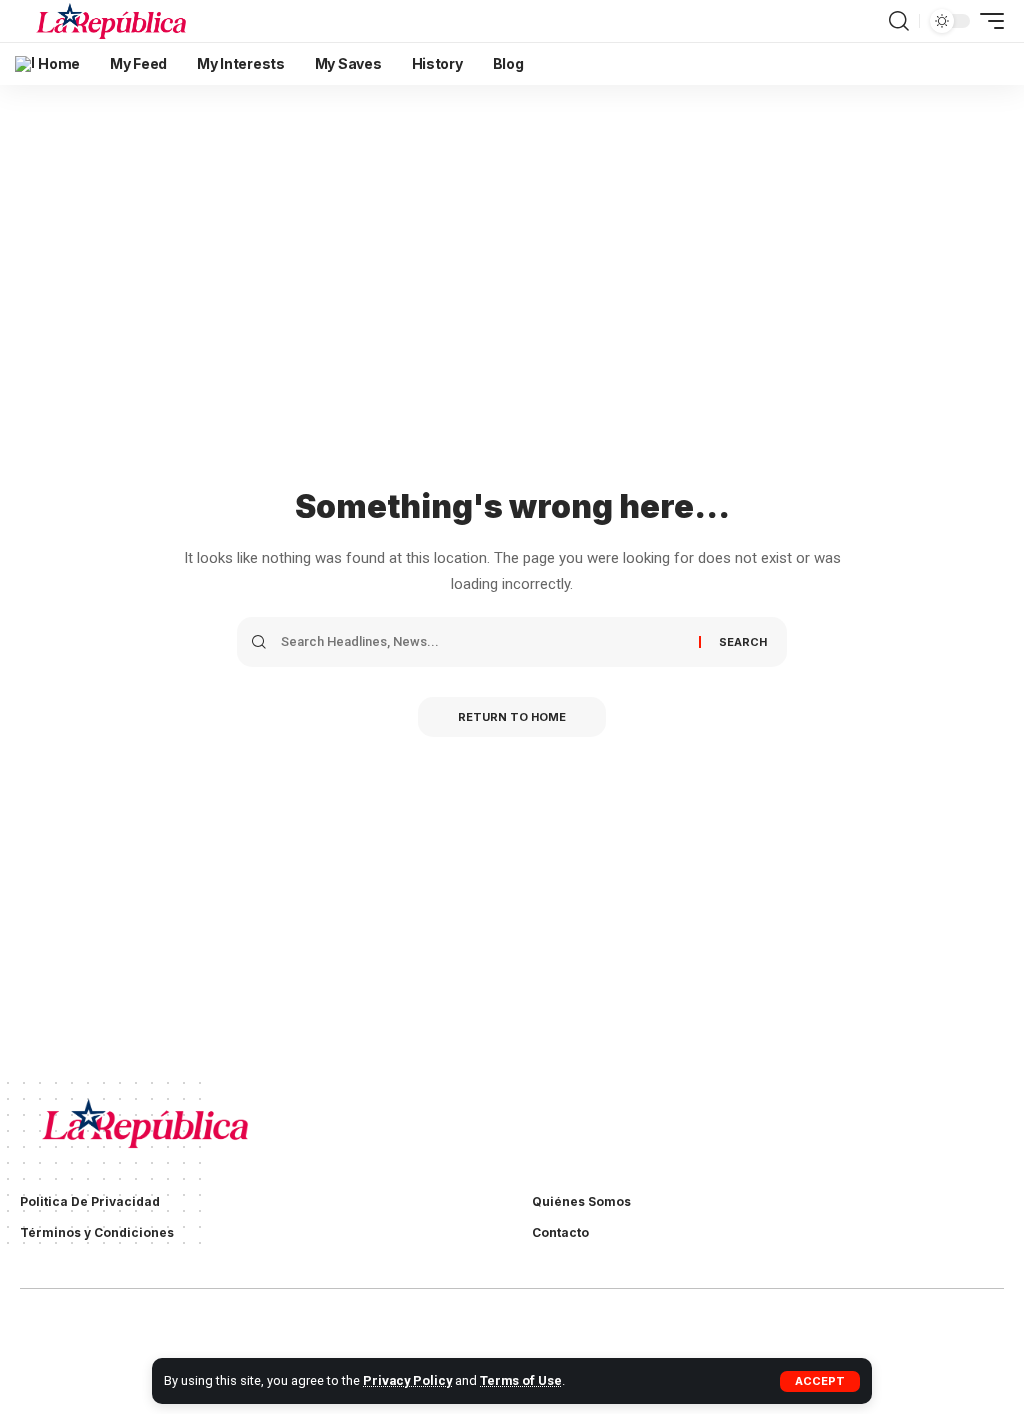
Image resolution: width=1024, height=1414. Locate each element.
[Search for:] (482, 642)
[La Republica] (111, 21)
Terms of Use (521, 1380)
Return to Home (512, 717)
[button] (820, 1381)
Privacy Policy (407, 1380)
